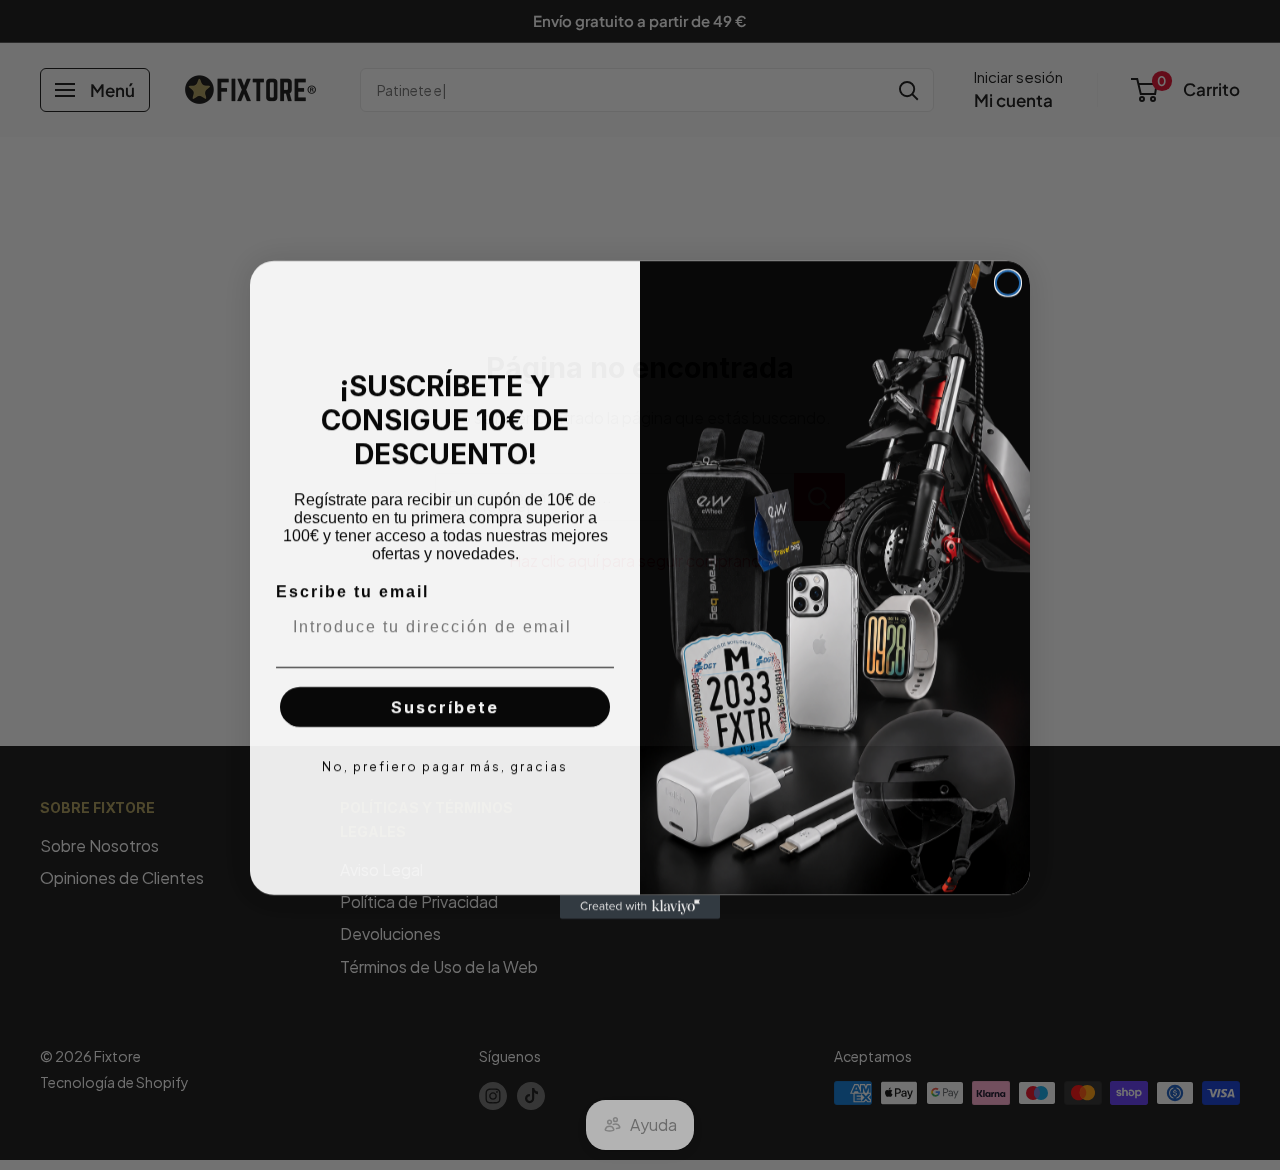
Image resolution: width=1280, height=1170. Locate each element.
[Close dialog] (1008, 278)
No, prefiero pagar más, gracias (445, 761)
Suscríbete (445, 702)
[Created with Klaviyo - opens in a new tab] (640, 902)
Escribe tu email (352, 586)
